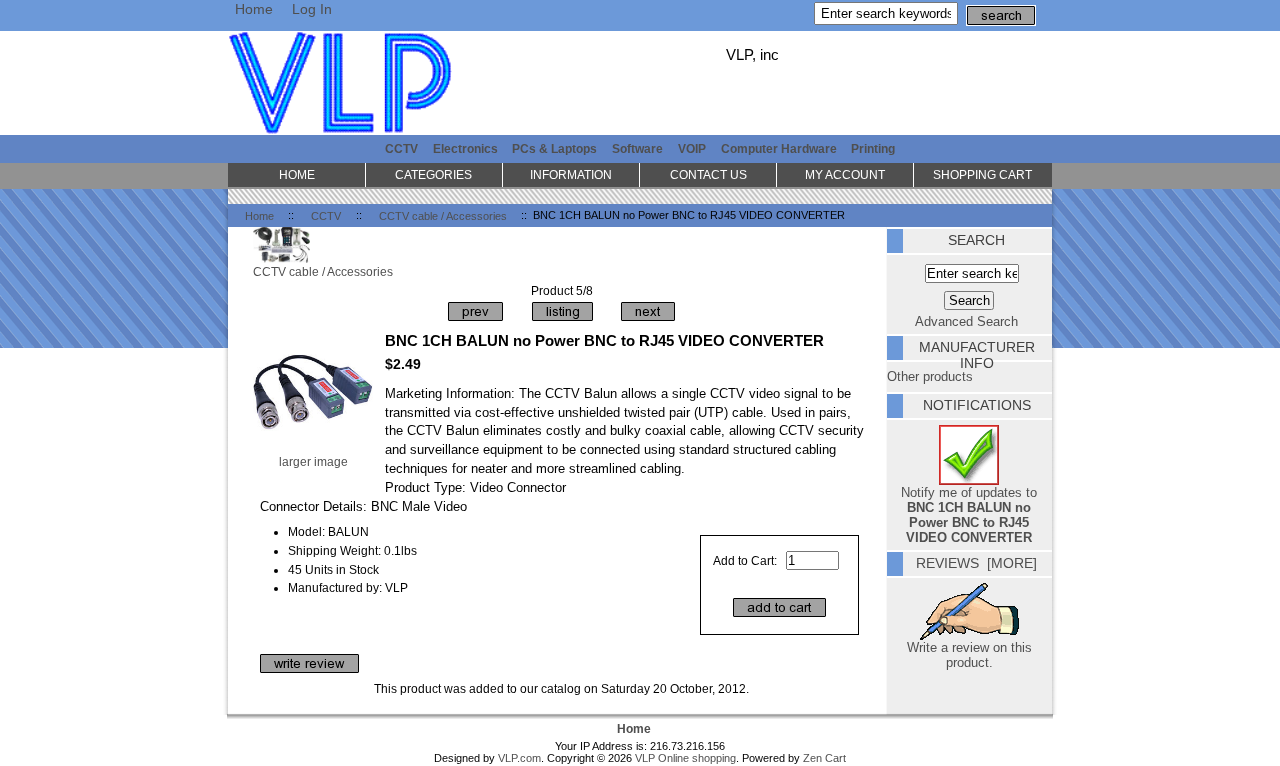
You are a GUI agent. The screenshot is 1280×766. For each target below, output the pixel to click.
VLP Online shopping (685, 758)
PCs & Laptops (554, 148)
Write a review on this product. (969, 655)
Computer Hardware (779, 148)
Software (637, 148)
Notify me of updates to (969, 515)
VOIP (692, 148)
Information (571, 174)
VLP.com (519, 758)
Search (976, 240)
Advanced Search (966, 321)
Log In (312, 9)
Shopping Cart (982, 174)
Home (254, 9)
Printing (873, 148)
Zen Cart (824, 758)
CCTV (326, 215)
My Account (845, 174)
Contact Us (708, 174)
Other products (930, 376)
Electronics (465, 148)
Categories (433, 174)
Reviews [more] (976, 563)
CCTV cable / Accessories (443, 215)
